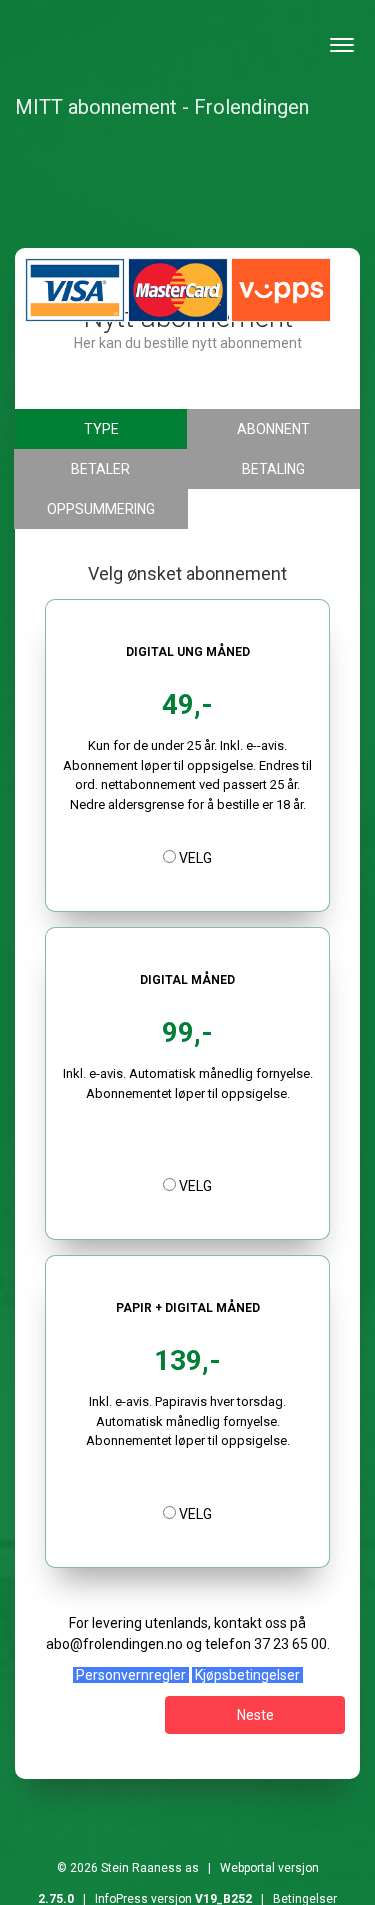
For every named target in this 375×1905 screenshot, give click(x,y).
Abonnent (273, 429)
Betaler (100, 469)
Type (101, 429)
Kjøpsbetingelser (247, 1675)
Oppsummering (101, 509)
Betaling (273, 469)
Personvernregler (131, 1675)
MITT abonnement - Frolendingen (162, 107)
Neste (255, 1715)
